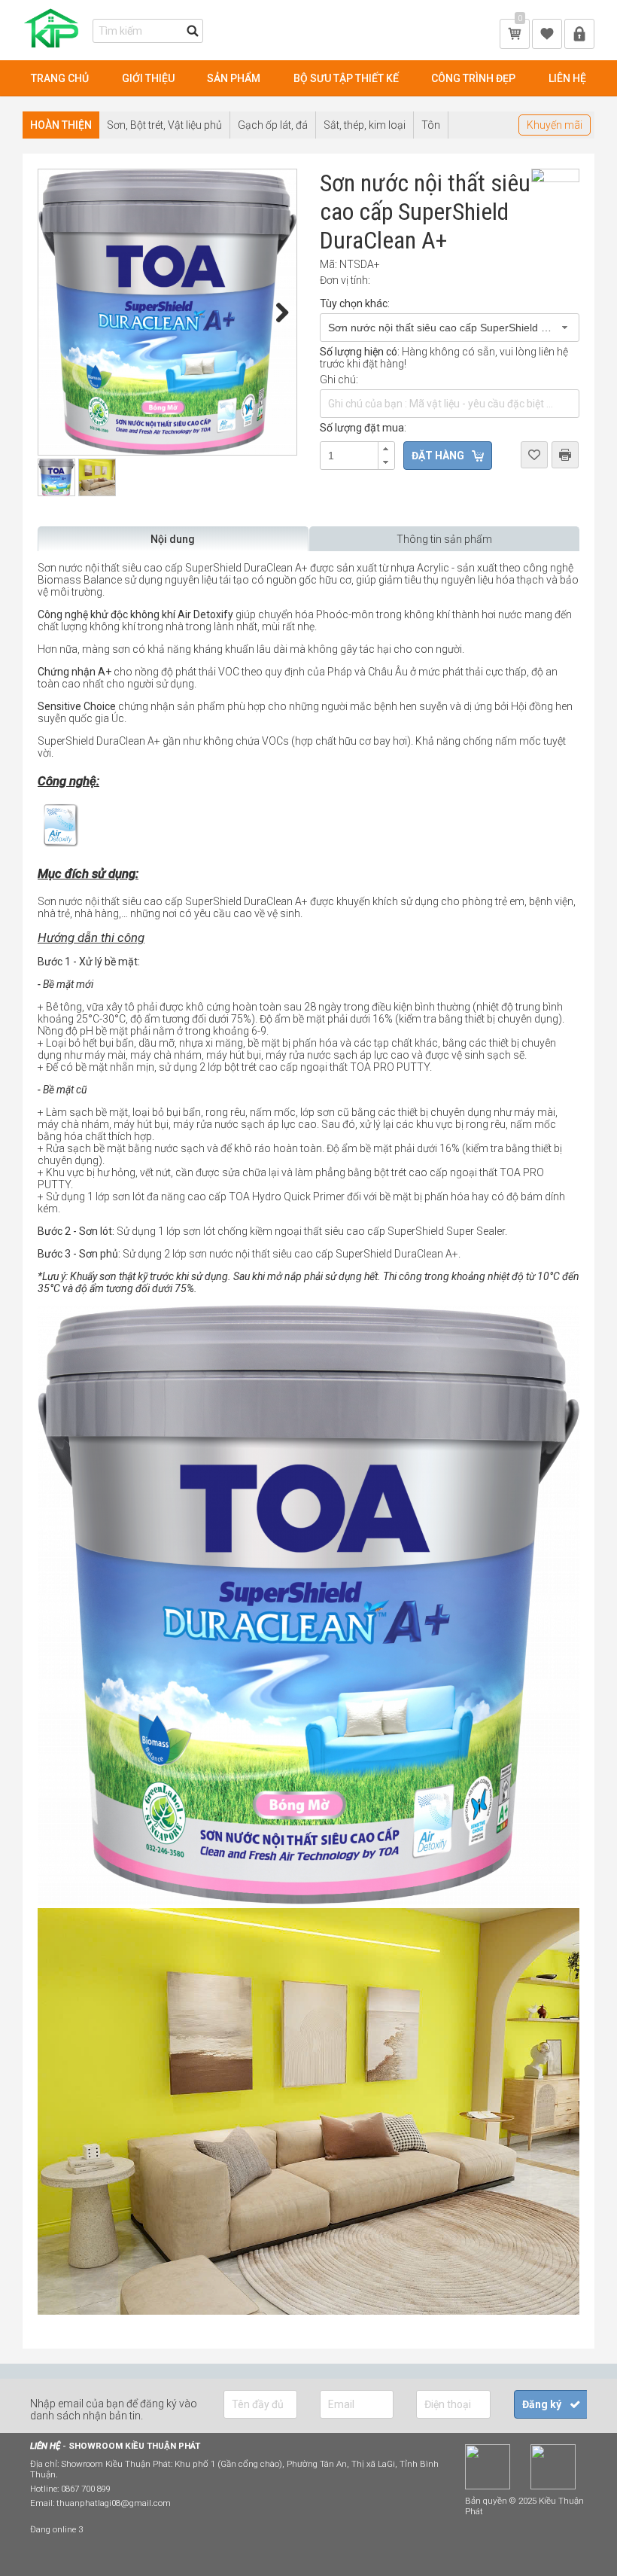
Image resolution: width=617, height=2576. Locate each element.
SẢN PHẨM (234, 78)
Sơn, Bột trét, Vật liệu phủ (164, 125)
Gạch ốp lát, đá (273, 125)
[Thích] (547, 33)
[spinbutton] (357, 456)
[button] (386, 449)
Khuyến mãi (555, 125)
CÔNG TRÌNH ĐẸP (473, 78)
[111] (167, 312)
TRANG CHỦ (60, 78)
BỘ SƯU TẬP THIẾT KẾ (346, 78)
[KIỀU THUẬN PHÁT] (54, 49)
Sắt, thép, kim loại (365, 125)
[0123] (308, 2311)
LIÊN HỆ (567, 78)
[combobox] (450, 328)
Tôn (431, 125)
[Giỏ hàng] (515, 33)
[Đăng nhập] (579, 33)
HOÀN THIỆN (61, 125)
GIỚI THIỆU (148, 78)
